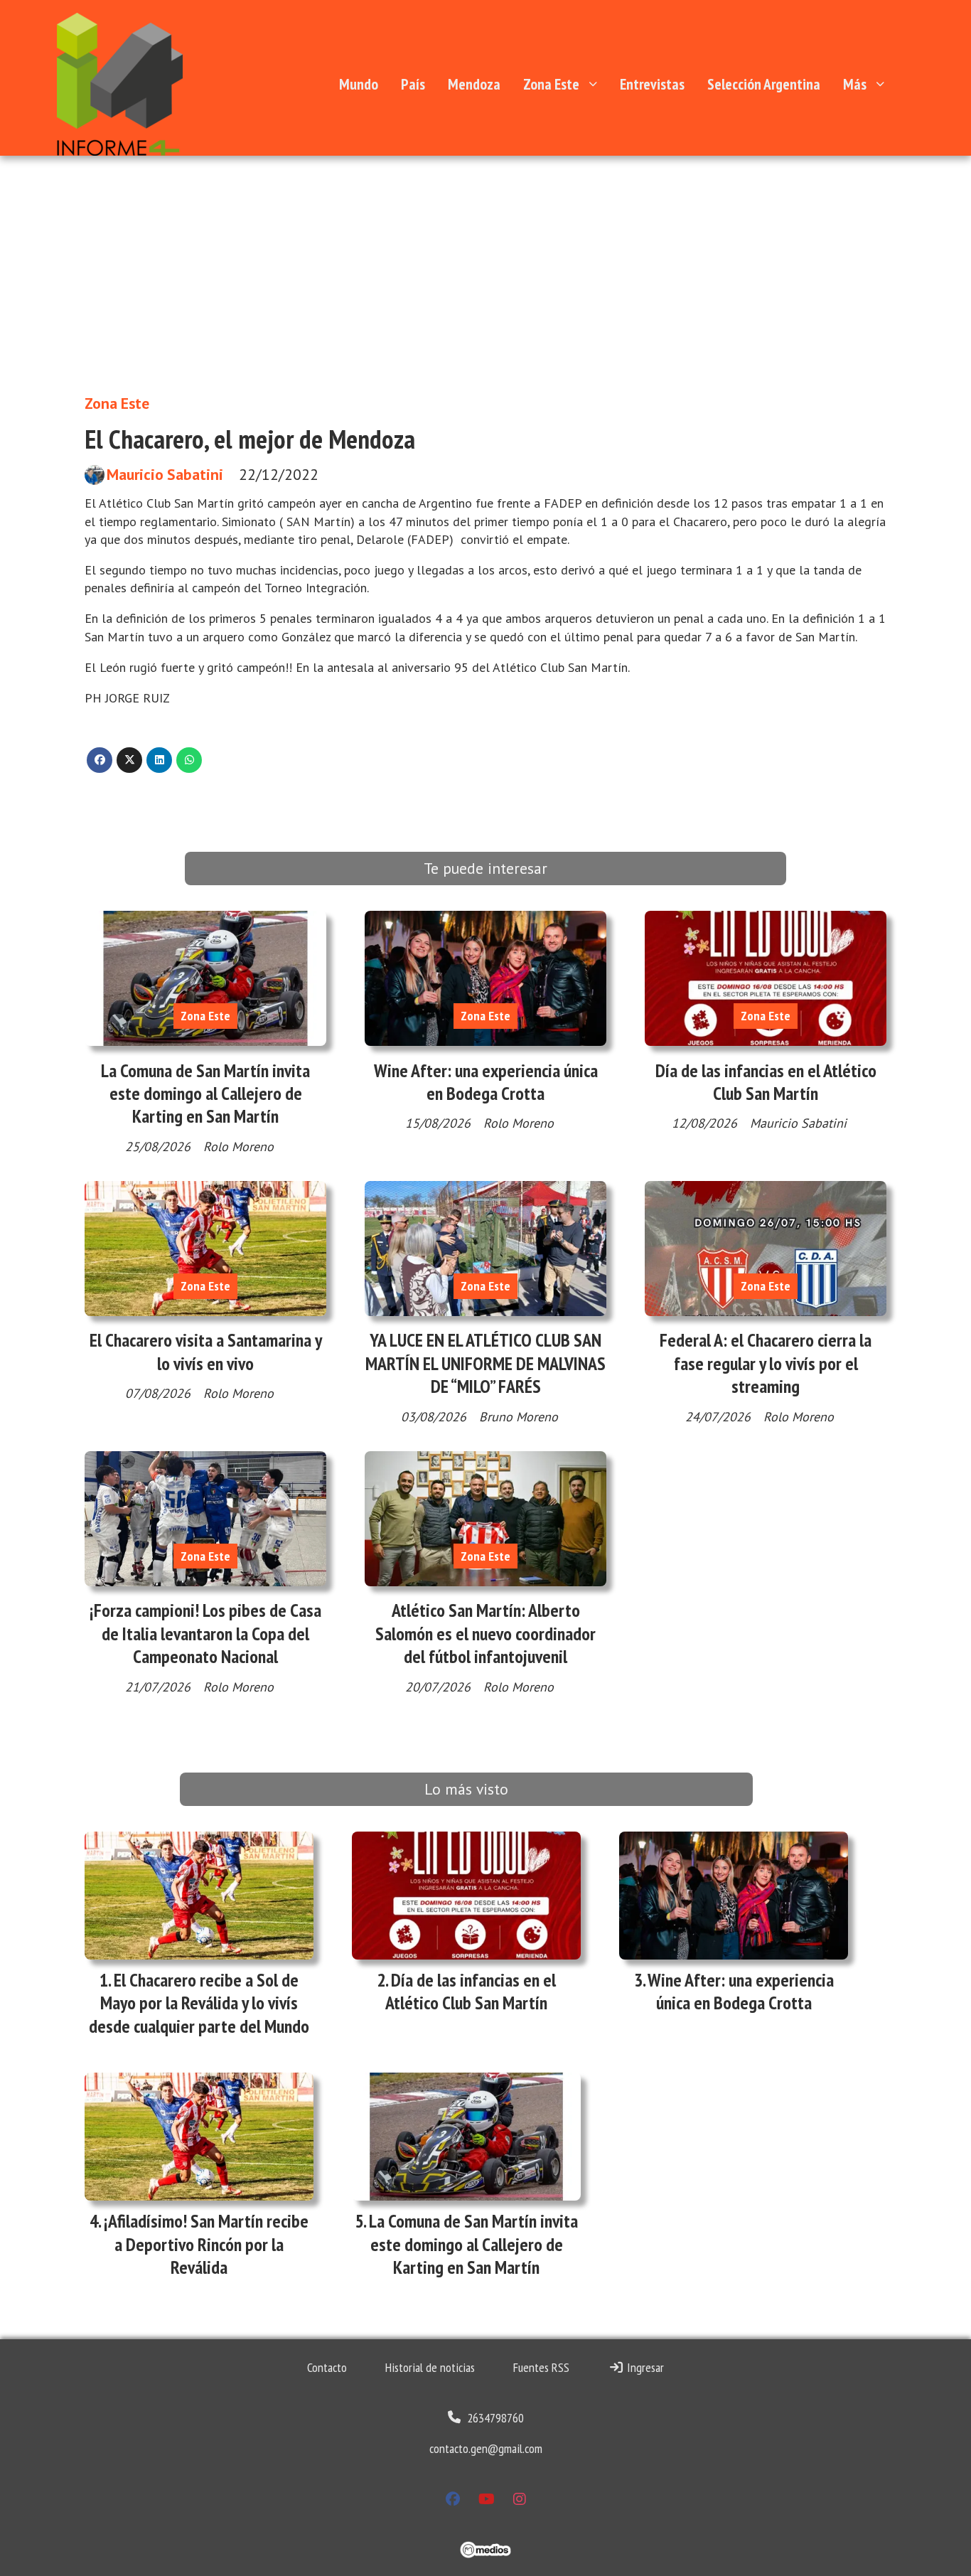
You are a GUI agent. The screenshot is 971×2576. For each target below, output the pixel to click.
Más (855, 84)
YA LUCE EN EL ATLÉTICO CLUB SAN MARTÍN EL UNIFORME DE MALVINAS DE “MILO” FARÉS (485, 1363)
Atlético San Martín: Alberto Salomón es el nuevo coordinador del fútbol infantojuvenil (485, 1633)
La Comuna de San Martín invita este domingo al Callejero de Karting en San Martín (205, 1094)
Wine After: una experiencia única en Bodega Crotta (486, 1082)
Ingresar (644, 2367)
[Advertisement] (485, 262)
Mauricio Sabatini (165, 475)
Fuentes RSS (541, 2367)
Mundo (359, 84)
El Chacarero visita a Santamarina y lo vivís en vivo (206, 1351)
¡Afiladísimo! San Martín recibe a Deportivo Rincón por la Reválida (206, 2244)
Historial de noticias (430, 2367)
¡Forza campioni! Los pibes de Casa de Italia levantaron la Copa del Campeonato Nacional (205, 1633)
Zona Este (551, 84)
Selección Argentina (764, 84)
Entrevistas (652, 84)
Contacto (327, 2367)
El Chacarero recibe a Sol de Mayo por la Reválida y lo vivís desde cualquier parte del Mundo (199, 2003)
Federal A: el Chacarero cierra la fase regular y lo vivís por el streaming (766, 1363)
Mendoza (474, 84)
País (413, 84)
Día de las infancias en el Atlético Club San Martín (766, 1082)
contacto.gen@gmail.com (486, 2448)
